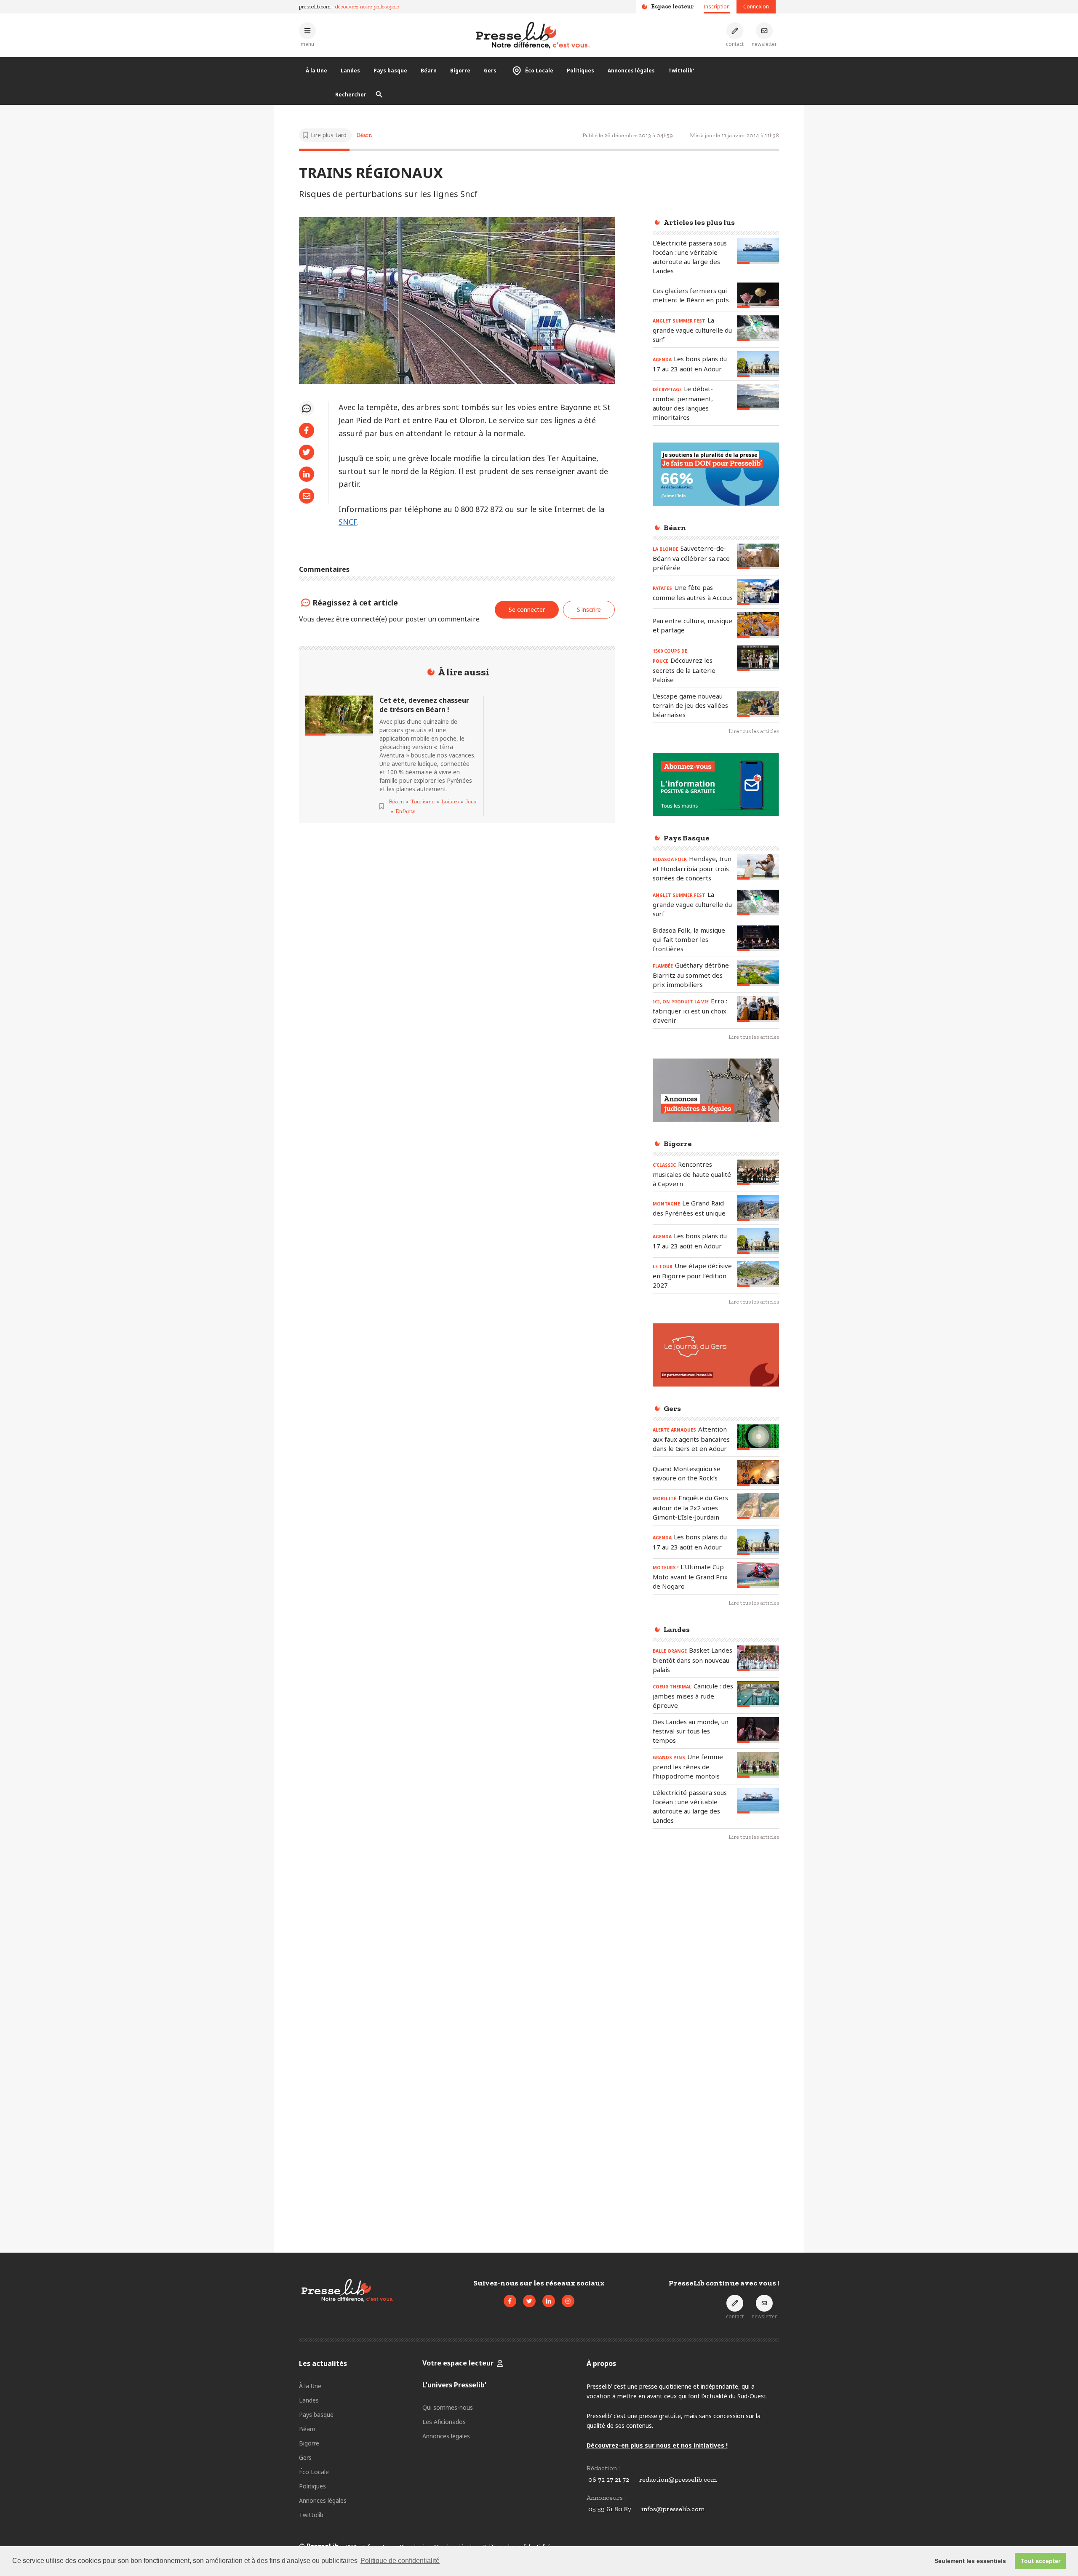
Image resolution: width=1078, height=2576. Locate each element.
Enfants (405, 811)
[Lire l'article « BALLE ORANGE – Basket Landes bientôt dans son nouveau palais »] (758, 1658)
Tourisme (423, 801)
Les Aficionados (444, 2422)
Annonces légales (631, 71)
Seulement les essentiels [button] (970, 2561)
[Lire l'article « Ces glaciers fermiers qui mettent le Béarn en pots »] (758, 295)
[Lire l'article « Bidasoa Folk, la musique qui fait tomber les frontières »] (758, 938)
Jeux (471, 801)
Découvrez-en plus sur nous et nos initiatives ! (657, 2445)
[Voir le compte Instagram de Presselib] (568, 2301)
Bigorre (460, 71)
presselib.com (315, 7)
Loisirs (450, 801)
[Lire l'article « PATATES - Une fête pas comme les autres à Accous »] (758, 592)
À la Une (316, 71)
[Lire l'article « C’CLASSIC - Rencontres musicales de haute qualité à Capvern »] (758, 1172)
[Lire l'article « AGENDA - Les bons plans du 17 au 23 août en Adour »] (758, 364)
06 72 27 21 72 (609, 2479)
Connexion (756, 7)
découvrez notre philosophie (367, 7)
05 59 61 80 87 (610, 2509)
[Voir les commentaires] (307, 408)
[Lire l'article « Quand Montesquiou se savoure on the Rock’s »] (758, 1473)
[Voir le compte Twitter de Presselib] (529, 2301)
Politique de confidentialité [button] (400, 2561)
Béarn (429, 71)
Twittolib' (681, 71)
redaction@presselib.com (678, 2479)
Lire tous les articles (754, 731)
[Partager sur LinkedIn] (307, 474)
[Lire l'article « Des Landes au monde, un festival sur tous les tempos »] (758, 1730)
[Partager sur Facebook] (307, 430)
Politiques (580, 71)
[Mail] (307, 496)
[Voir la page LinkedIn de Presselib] (549, 2301)
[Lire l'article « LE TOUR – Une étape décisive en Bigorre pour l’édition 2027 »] (758, 1274)
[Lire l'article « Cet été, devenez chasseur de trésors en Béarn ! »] (339, 716)
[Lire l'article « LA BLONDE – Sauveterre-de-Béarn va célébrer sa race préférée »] (758, 556)
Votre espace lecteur (458, 2363)
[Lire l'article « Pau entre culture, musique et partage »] (758, 625)
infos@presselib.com (673, 2509)
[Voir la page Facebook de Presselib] (510, 2301)
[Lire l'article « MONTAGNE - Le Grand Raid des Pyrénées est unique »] (758, 1208)
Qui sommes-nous (448, 2407)
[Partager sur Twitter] (307, 452)
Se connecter (527, 609)
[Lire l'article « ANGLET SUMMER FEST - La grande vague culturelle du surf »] (758, 328)
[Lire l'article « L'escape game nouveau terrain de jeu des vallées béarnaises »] (758, 704)
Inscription (717, 7)
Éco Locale (539, 71)
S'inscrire (1039, 2529)
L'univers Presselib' (454, 2385)
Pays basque (390, 71)
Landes (350, 71)
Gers (490, 71)
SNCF (348, 522)
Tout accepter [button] (1041, 2561)
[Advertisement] (716, 1985)
